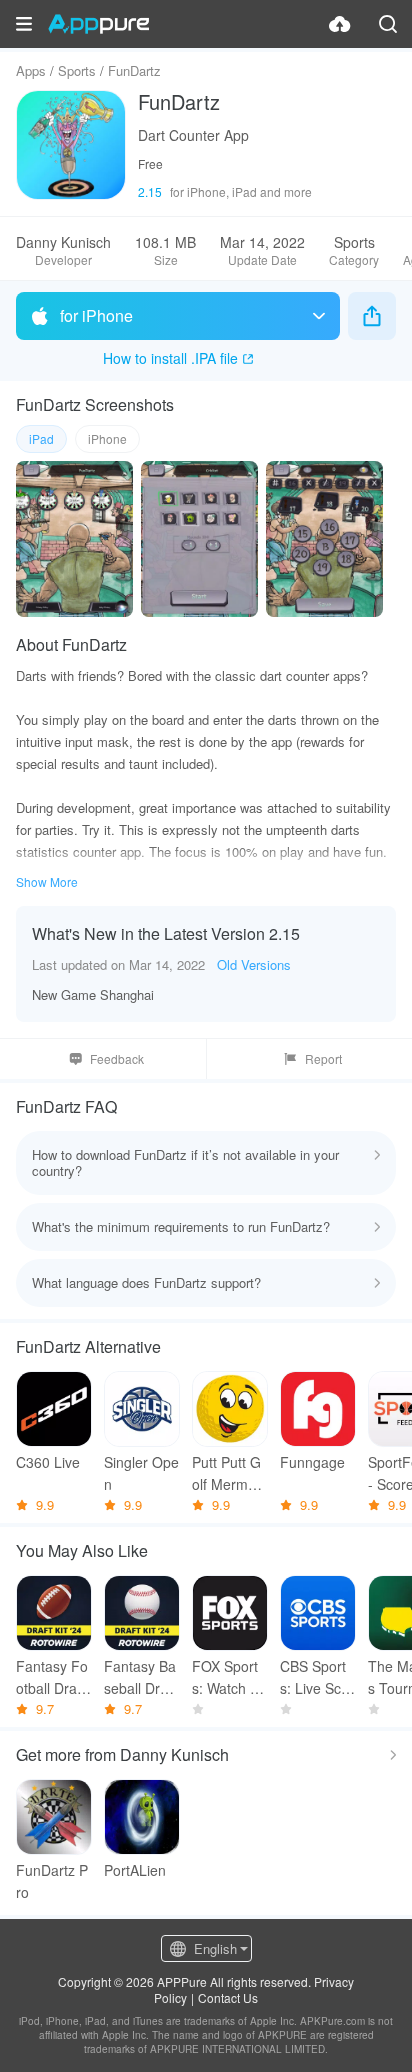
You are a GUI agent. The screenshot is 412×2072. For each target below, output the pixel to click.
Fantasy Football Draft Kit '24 (52, 1677)
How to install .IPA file (170, 358)
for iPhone (96, 315)
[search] (388, 24)
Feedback (117, 1058)
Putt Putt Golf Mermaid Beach (229, 1473)
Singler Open (141, 1473)
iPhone (107, 438)
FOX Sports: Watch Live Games (230, 1677)
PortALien (135, 1870)
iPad (41, 438)
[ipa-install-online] (340, 24)
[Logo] (98, 24)
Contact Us (228, 1997)
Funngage (312, 1462)
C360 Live (48, 1462)
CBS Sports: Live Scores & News (317, 1677)
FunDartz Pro (52, 1881)
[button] (24, 24)
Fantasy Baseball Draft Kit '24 (140, 1677)
